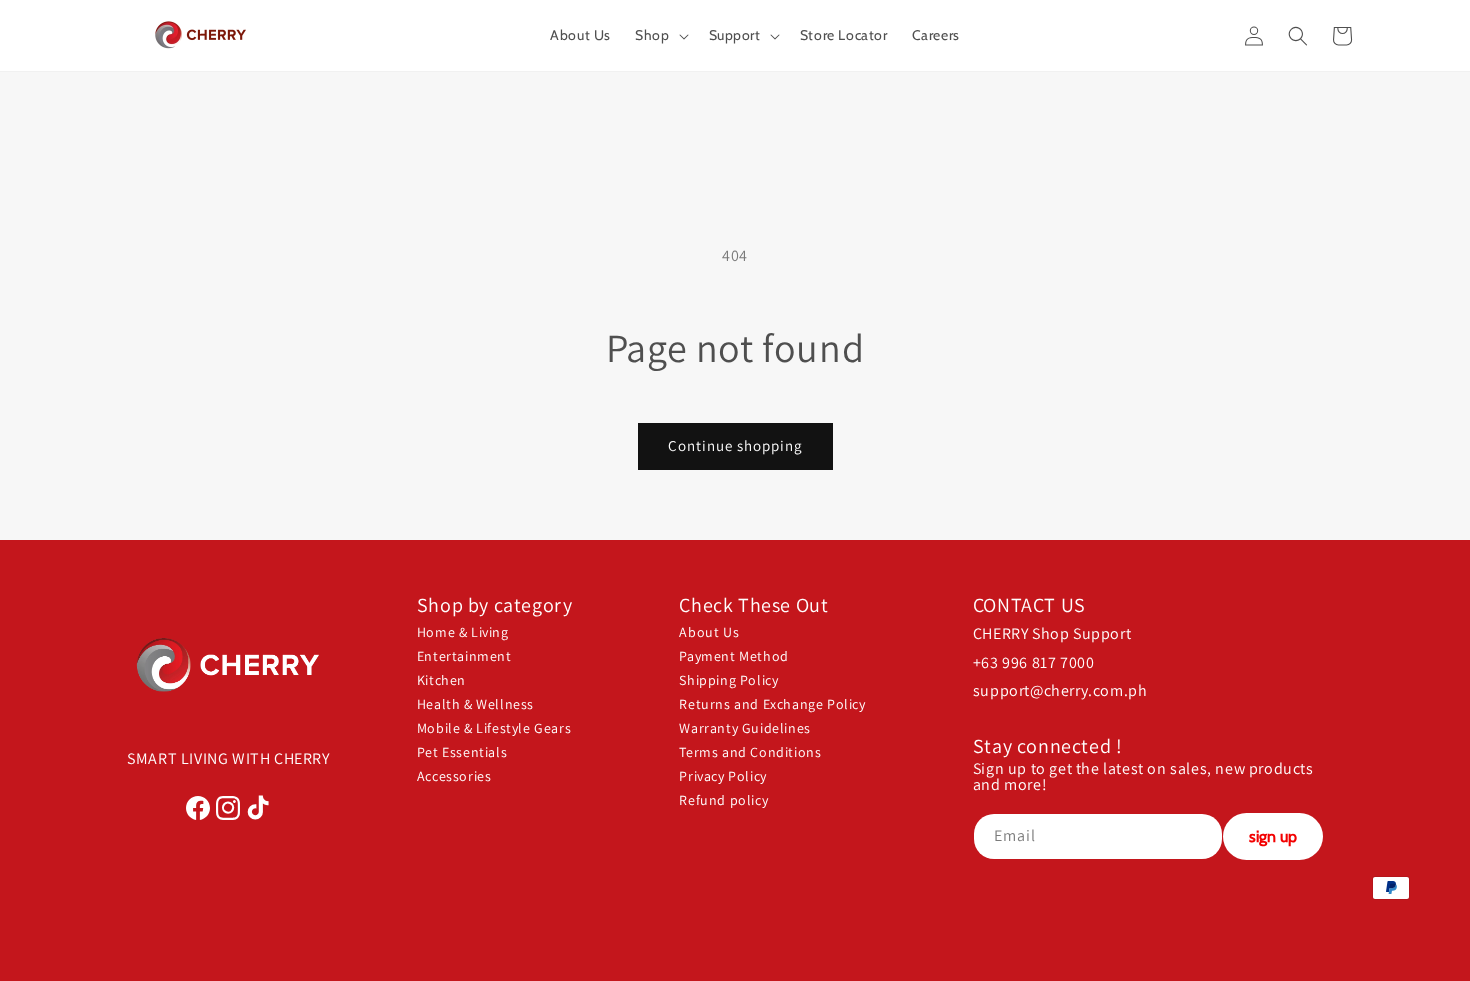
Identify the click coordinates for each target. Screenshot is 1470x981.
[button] (659, 35)
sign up (1273, 836)
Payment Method (733, 656)
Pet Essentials (462, 752)
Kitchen (441, 680)
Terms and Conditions (750, 752)
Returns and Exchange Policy (772, 704)
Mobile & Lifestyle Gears (494, 728)
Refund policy (723, 800)
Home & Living (463, 632)
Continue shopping (735, 445)
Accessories (454, 776)
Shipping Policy (728, 680)
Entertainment (464, 656)
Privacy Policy (722, 776)
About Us (709, 632)
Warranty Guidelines (744, 728)
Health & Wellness (475, 704)
